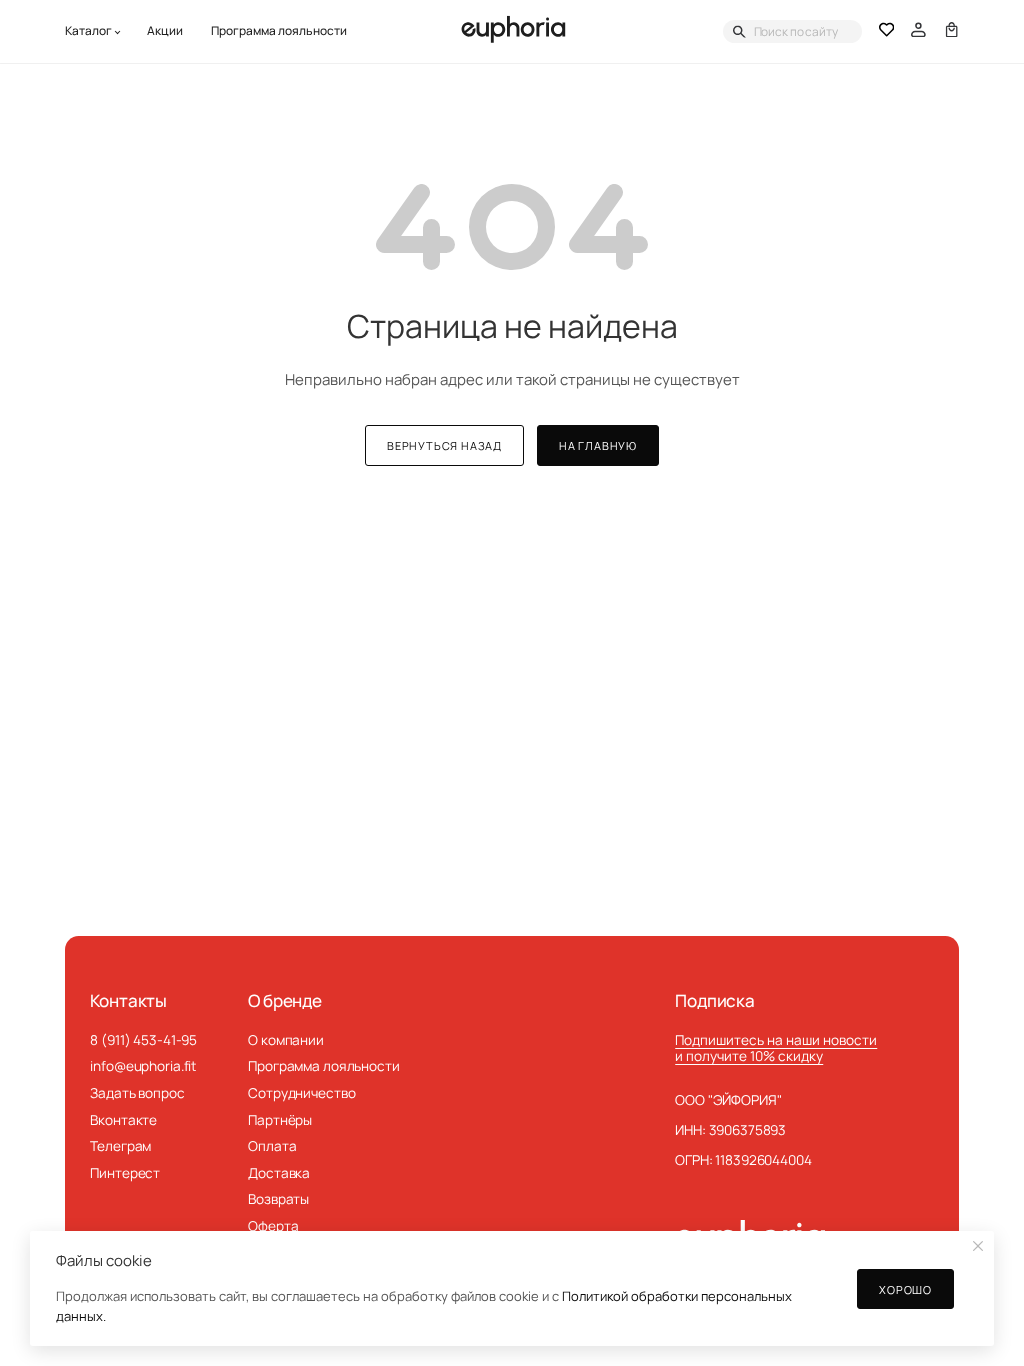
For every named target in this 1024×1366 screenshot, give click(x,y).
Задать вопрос (137, 1093)
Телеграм (120, 1146)
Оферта (273, 1226)
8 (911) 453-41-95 (143, 1040)
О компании (286, 1040)
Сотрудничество (301, 1093)
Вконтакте (123, 1120)
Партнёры (280, 1120)
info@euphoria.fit (143, 1066)
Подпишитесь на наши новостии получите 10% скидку (776, 1048)
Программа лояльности (279, 31)
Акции (165, 31)
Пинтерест (125, 1173)
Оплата (272, 1146)
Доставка (279, 1173)
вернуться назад (444, 445)
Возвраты (278, 1199)
